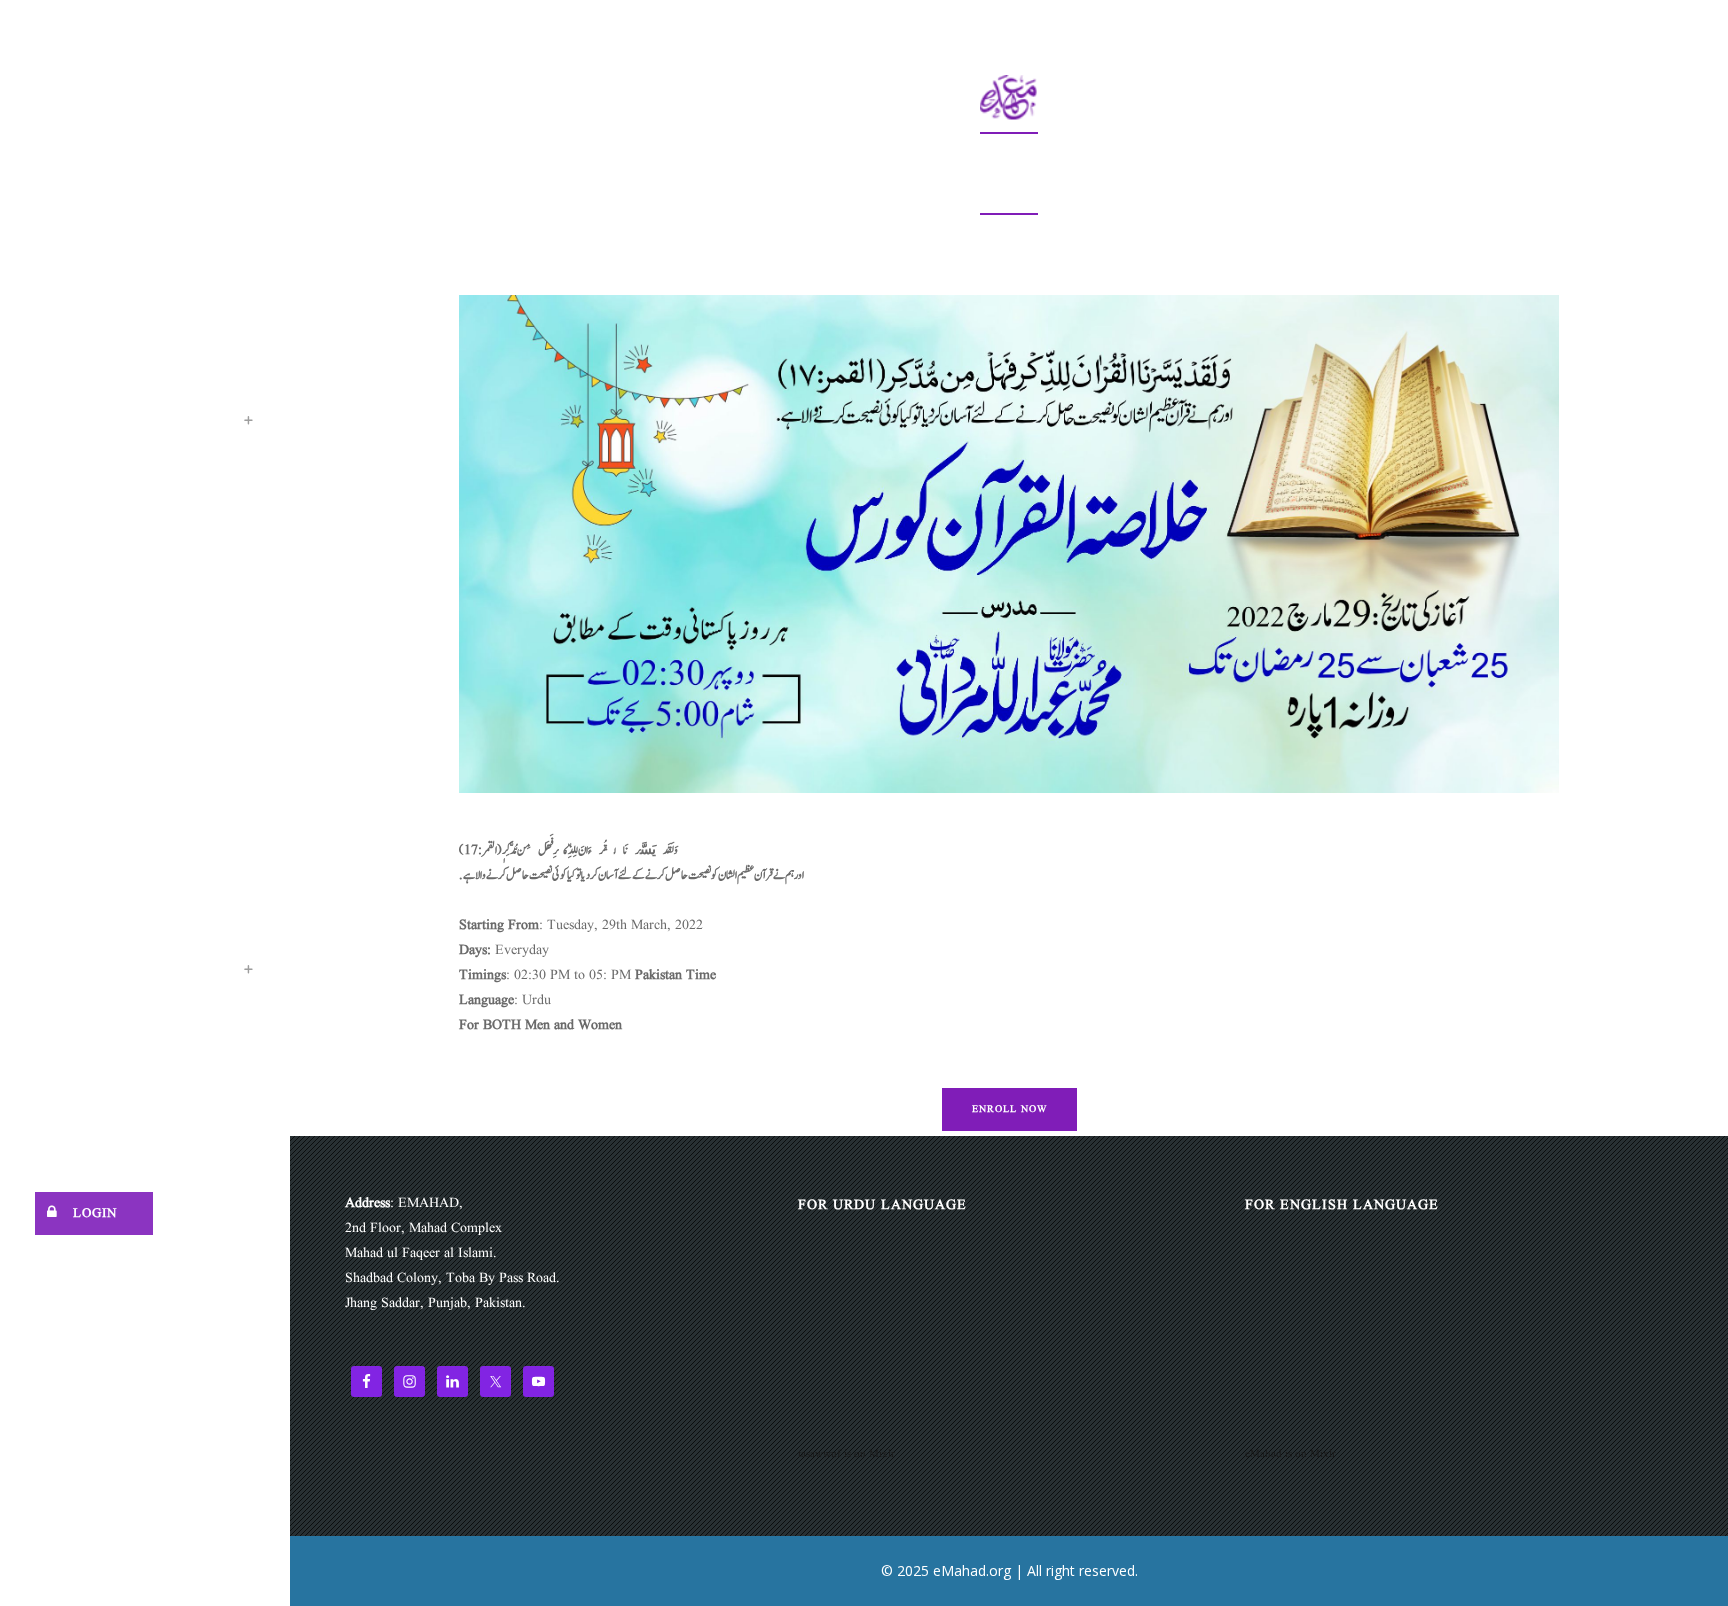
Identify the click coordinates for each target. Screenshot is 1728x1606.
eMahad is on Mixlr (1290, 1454)
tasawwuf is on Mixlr (846, 1454)
